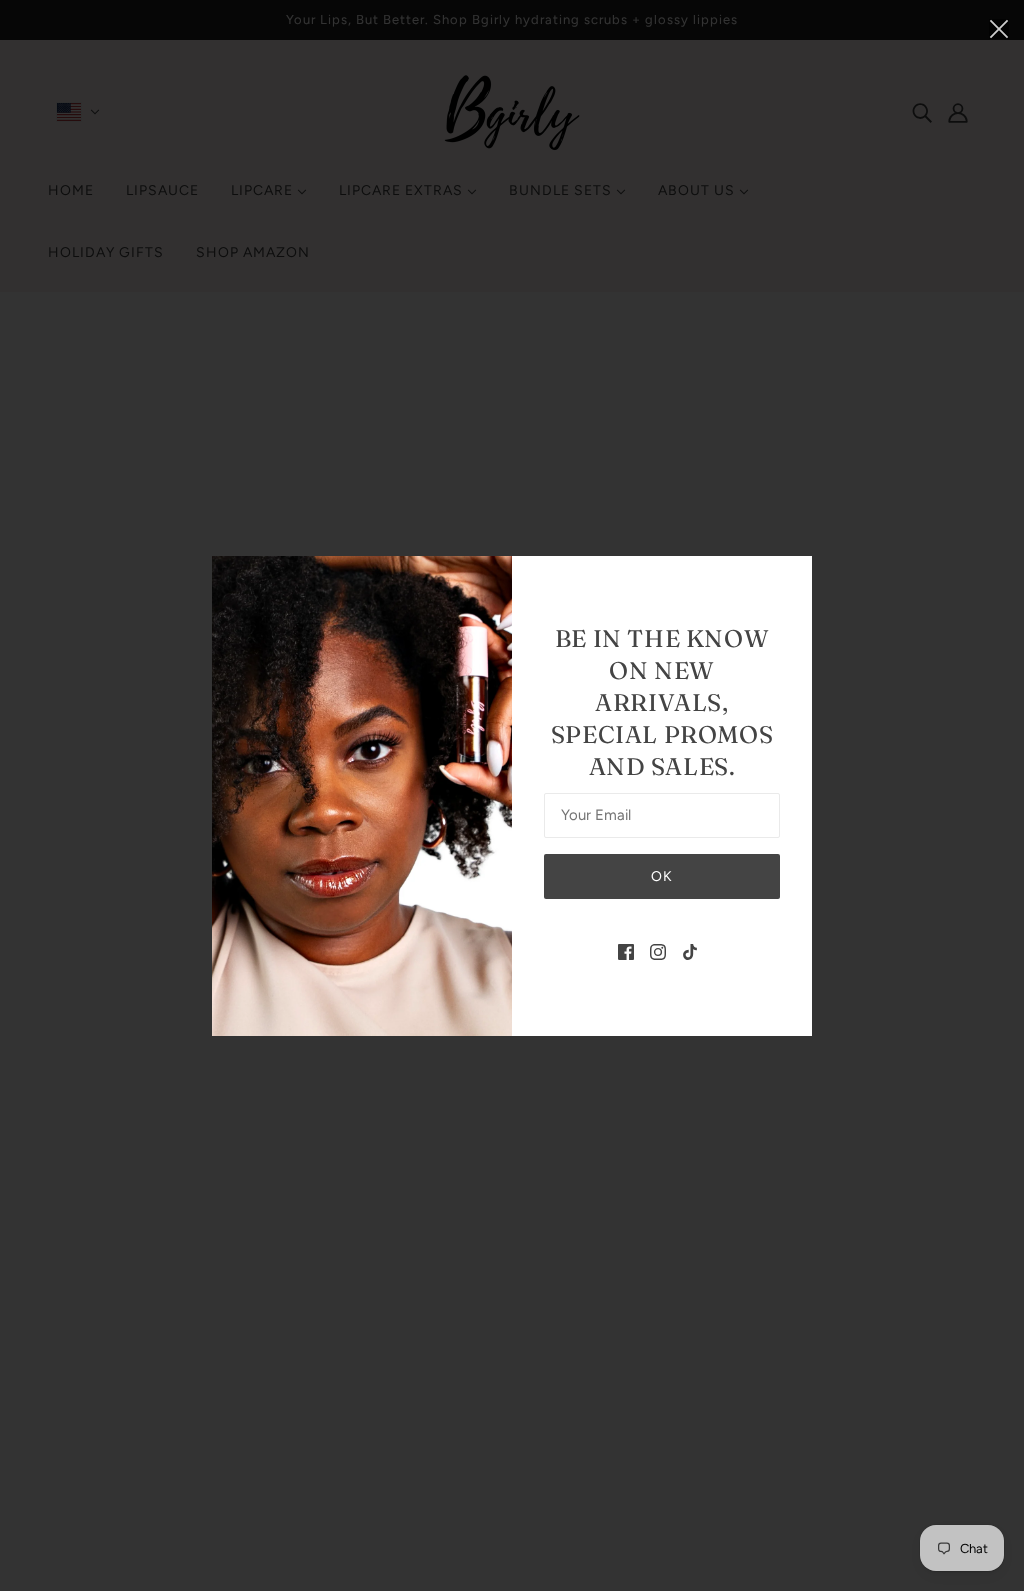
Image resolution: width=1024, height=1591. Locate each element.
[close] (999, 27)
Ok (662, 876)
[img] (626, 951)
